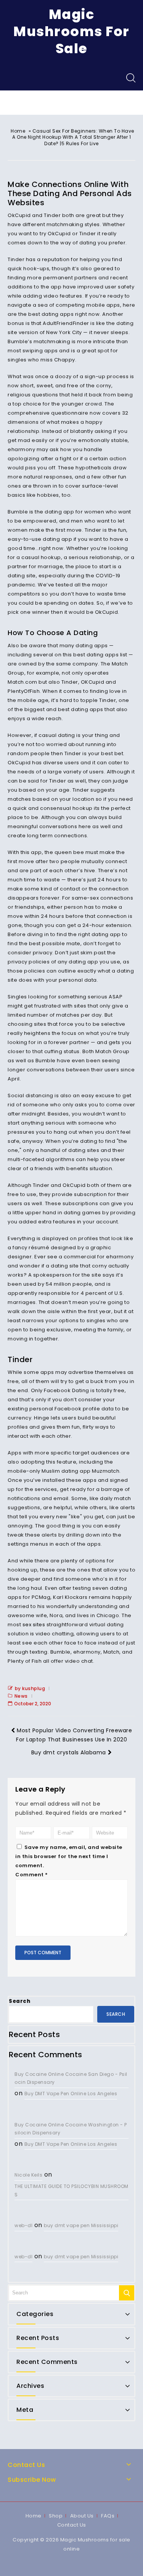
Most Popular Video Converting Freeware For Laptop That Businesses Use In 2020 (74, 1735)
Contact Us (72, 2525)
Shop (56, 2516)
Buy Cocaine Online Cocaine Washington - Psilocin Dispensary (71, 2129)
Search (19, 2001)
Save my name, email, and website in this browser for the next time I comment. (69, 1856)
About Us (82, 2516)
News (21, 1696)
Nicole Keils (28, 2175)
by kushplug (30, 1688)
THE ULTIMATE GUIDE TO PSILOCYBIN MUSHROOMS (71, 2190)
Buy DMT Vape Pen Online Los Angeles (71, 2094)
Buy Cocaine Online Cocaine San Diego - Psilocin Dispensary (71, 2078)
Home (18, 131)
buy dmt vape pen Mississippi (81, 2225)
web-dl (23, 2225)
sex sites (34, 1625)
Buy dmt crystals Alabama (69, 1752)
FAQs (108, 2516)
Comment (32, 1875)
